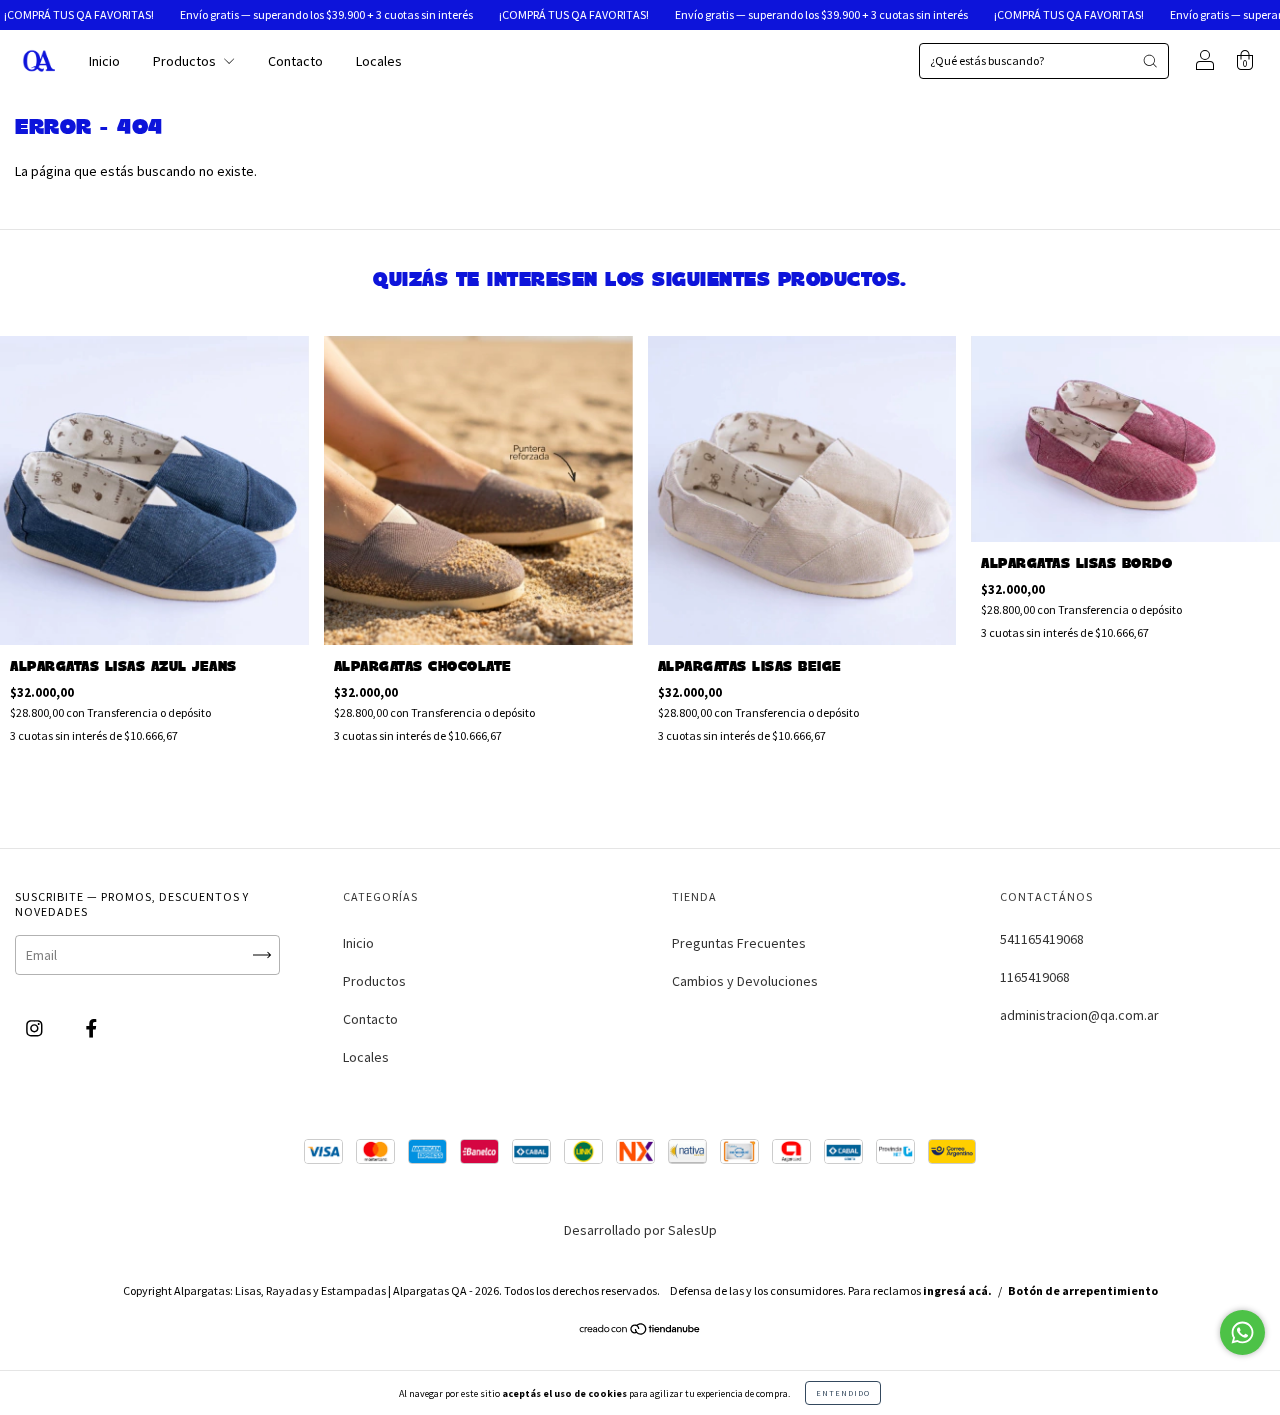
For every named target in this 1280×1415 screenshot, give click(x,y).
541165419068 (1042, 939)
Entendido (843, 1393)
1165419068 (1035, 977)
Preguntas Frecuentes (739, 943)
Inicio (104, 61)
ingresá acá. (957, 1290)
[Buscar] (1150, 61)
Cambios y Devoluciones (745, 981)
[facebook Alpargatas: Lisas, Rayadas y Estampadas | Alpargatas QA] (91, 1029)
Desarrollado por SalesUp (640, 1230)
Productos (186, 61)
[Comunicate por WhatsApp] (1242, 1332)
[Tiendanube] (640, 1331)
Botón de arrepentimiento (1083, 1290)
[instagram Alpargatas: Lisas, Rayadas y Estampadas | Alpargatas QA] (36, 1029)
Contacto (295, 61)
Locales (379, 61)
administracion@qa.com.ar (1079, 1015)
